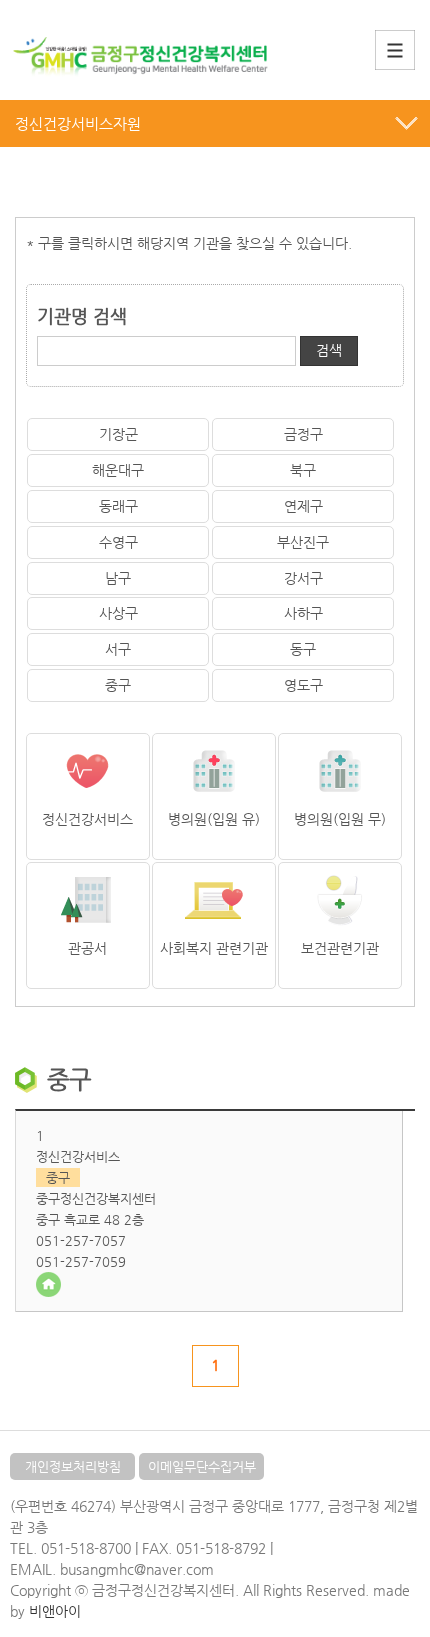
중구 (118, 685)
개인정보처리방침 (73, 1466)
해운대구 (118, 470)
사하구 (303, 613)
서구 (118, 649)
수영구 (118, 542)
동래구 (118, 506)
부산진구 (303, 542)
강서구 (303, 578)
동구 (303, 649)
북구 (303, 470)
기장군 (118, 434)
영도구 (303, 685)
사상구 (118, 613)
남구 (118, 578)
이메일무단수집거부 (202, 1466)
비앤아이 (55, 1611)
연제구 (303, 506)
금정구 (303, 434)
